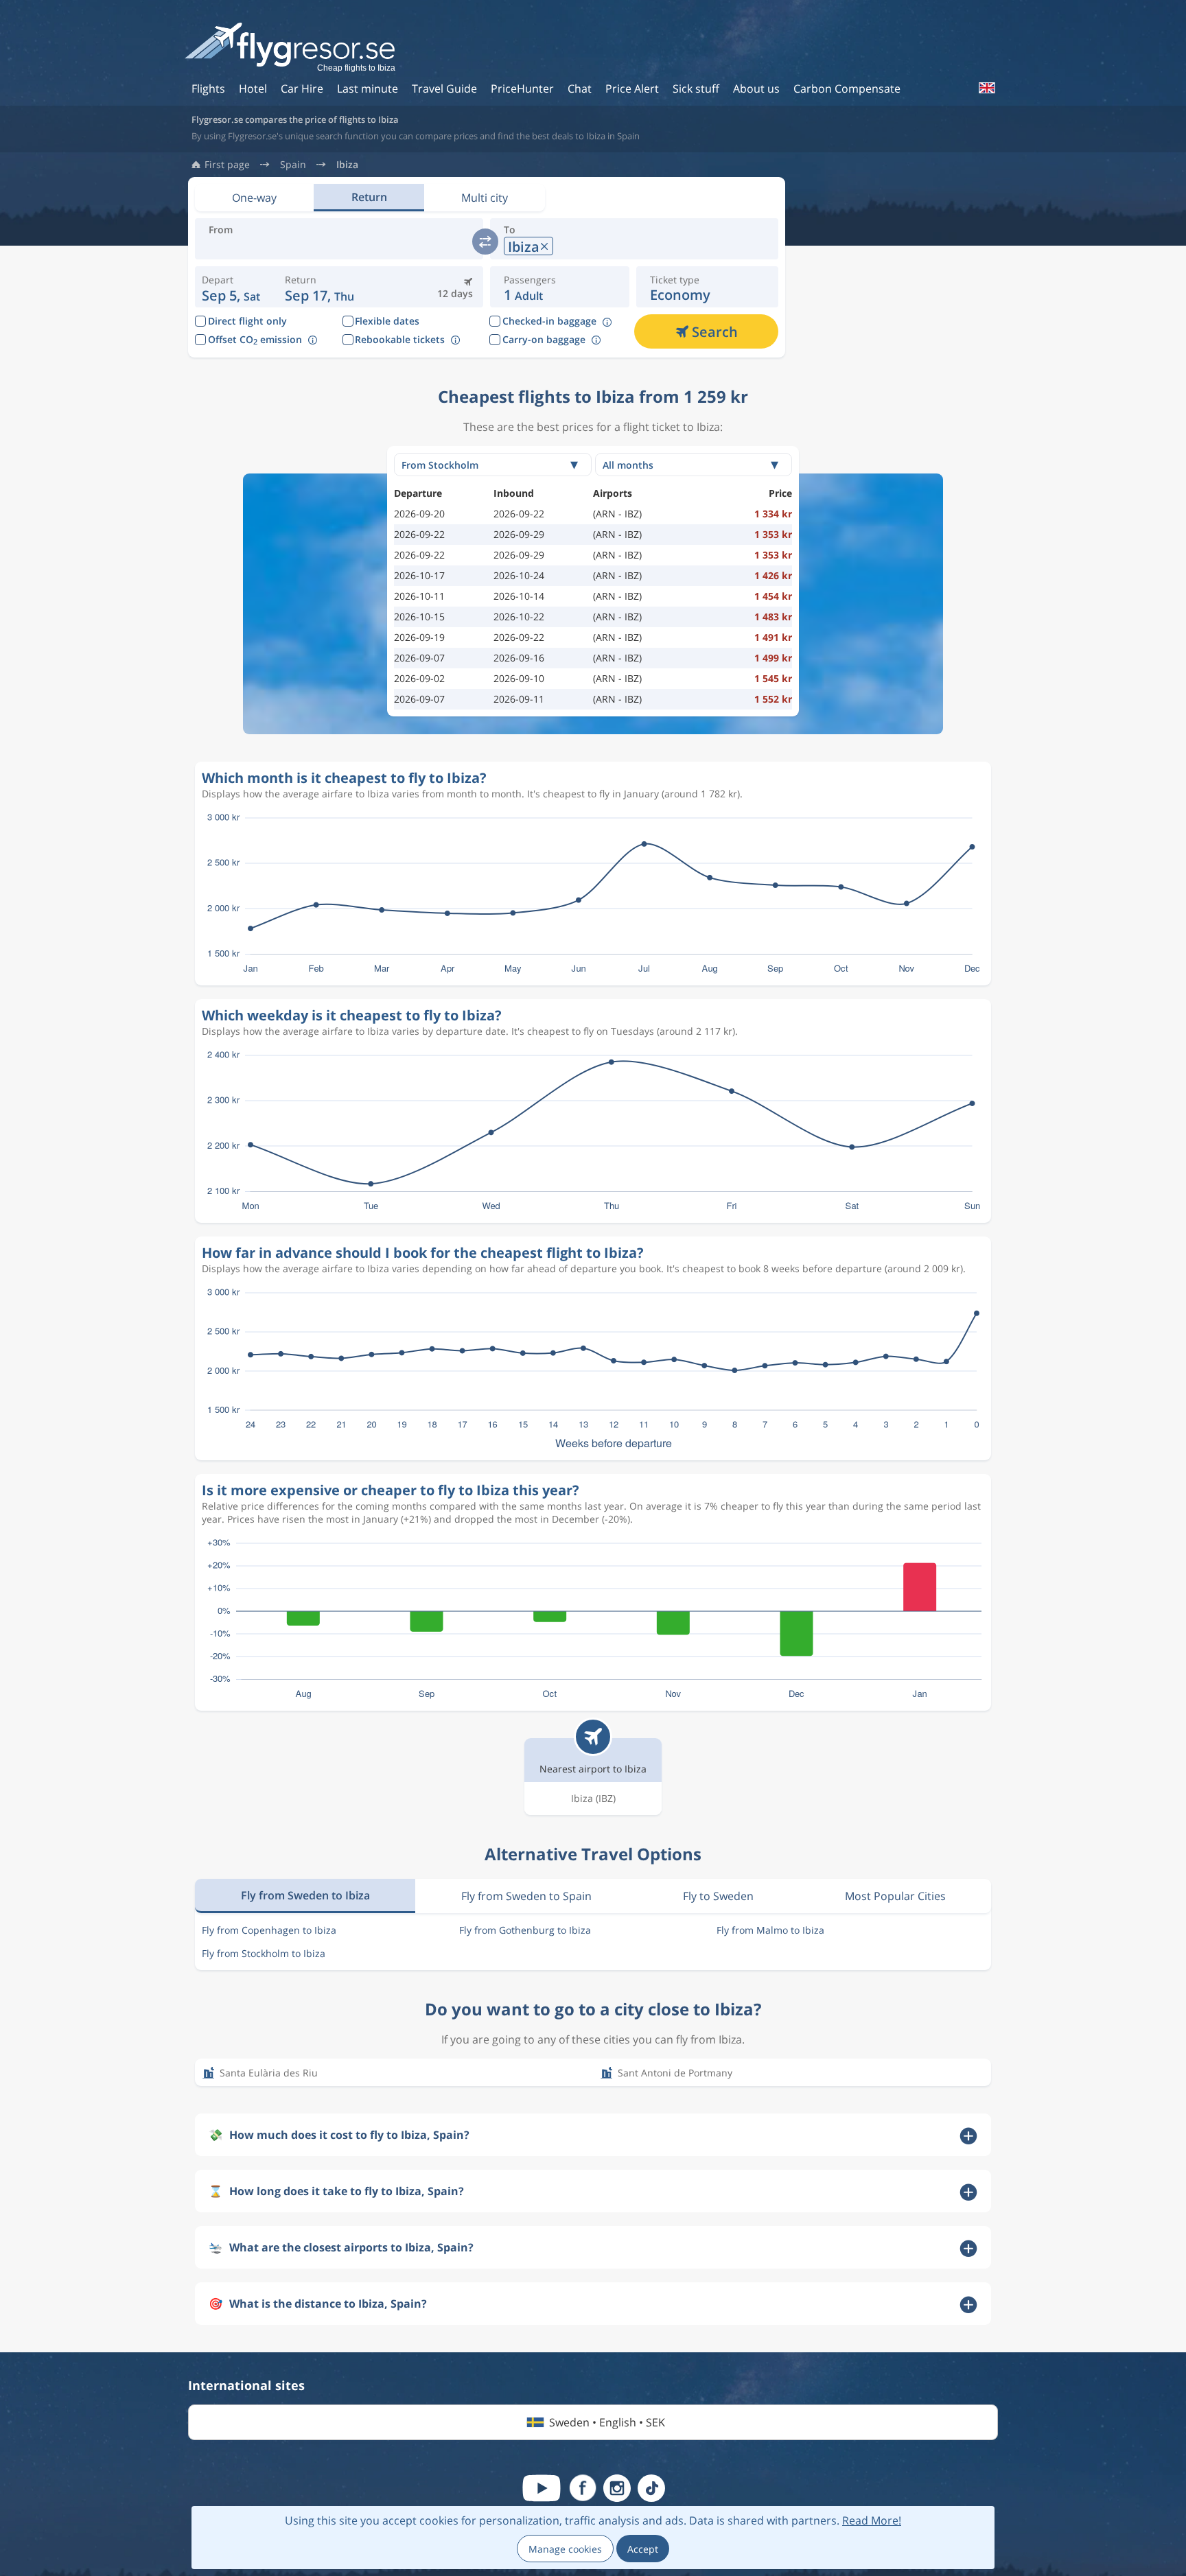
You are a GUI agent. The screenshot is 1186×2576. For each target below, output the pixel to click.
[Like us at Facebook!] (583, 2488)
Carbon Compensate (847, 89)
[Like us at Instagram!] (617, 2488)
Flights (208, 89)
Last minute (368, 89)
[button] (319, 287)
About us (756, 89)
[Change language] (986, 88)
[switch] (485, 242)
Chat (580, 89)
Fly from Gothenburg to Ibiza (525, 1930)
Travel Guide (444, 89)
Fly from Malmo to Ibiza (770, 1930)
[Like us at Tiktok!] (651, 2488)
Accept (643, 2549)
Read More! (872, 2520)
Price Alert (632, 89)
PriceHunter (522, 89)
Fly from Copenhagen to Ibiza (269, 1930)
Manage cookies (565, 2549)
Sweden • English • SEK (607, 2422)
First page (227, 165)
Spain (293, 165)
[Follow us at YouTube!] (542, 2488)
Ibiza (347, 165)
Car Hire (302, 89)
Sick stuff (696, 89)
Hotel (253, 89)
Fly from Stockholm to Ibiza (264, 1953)
